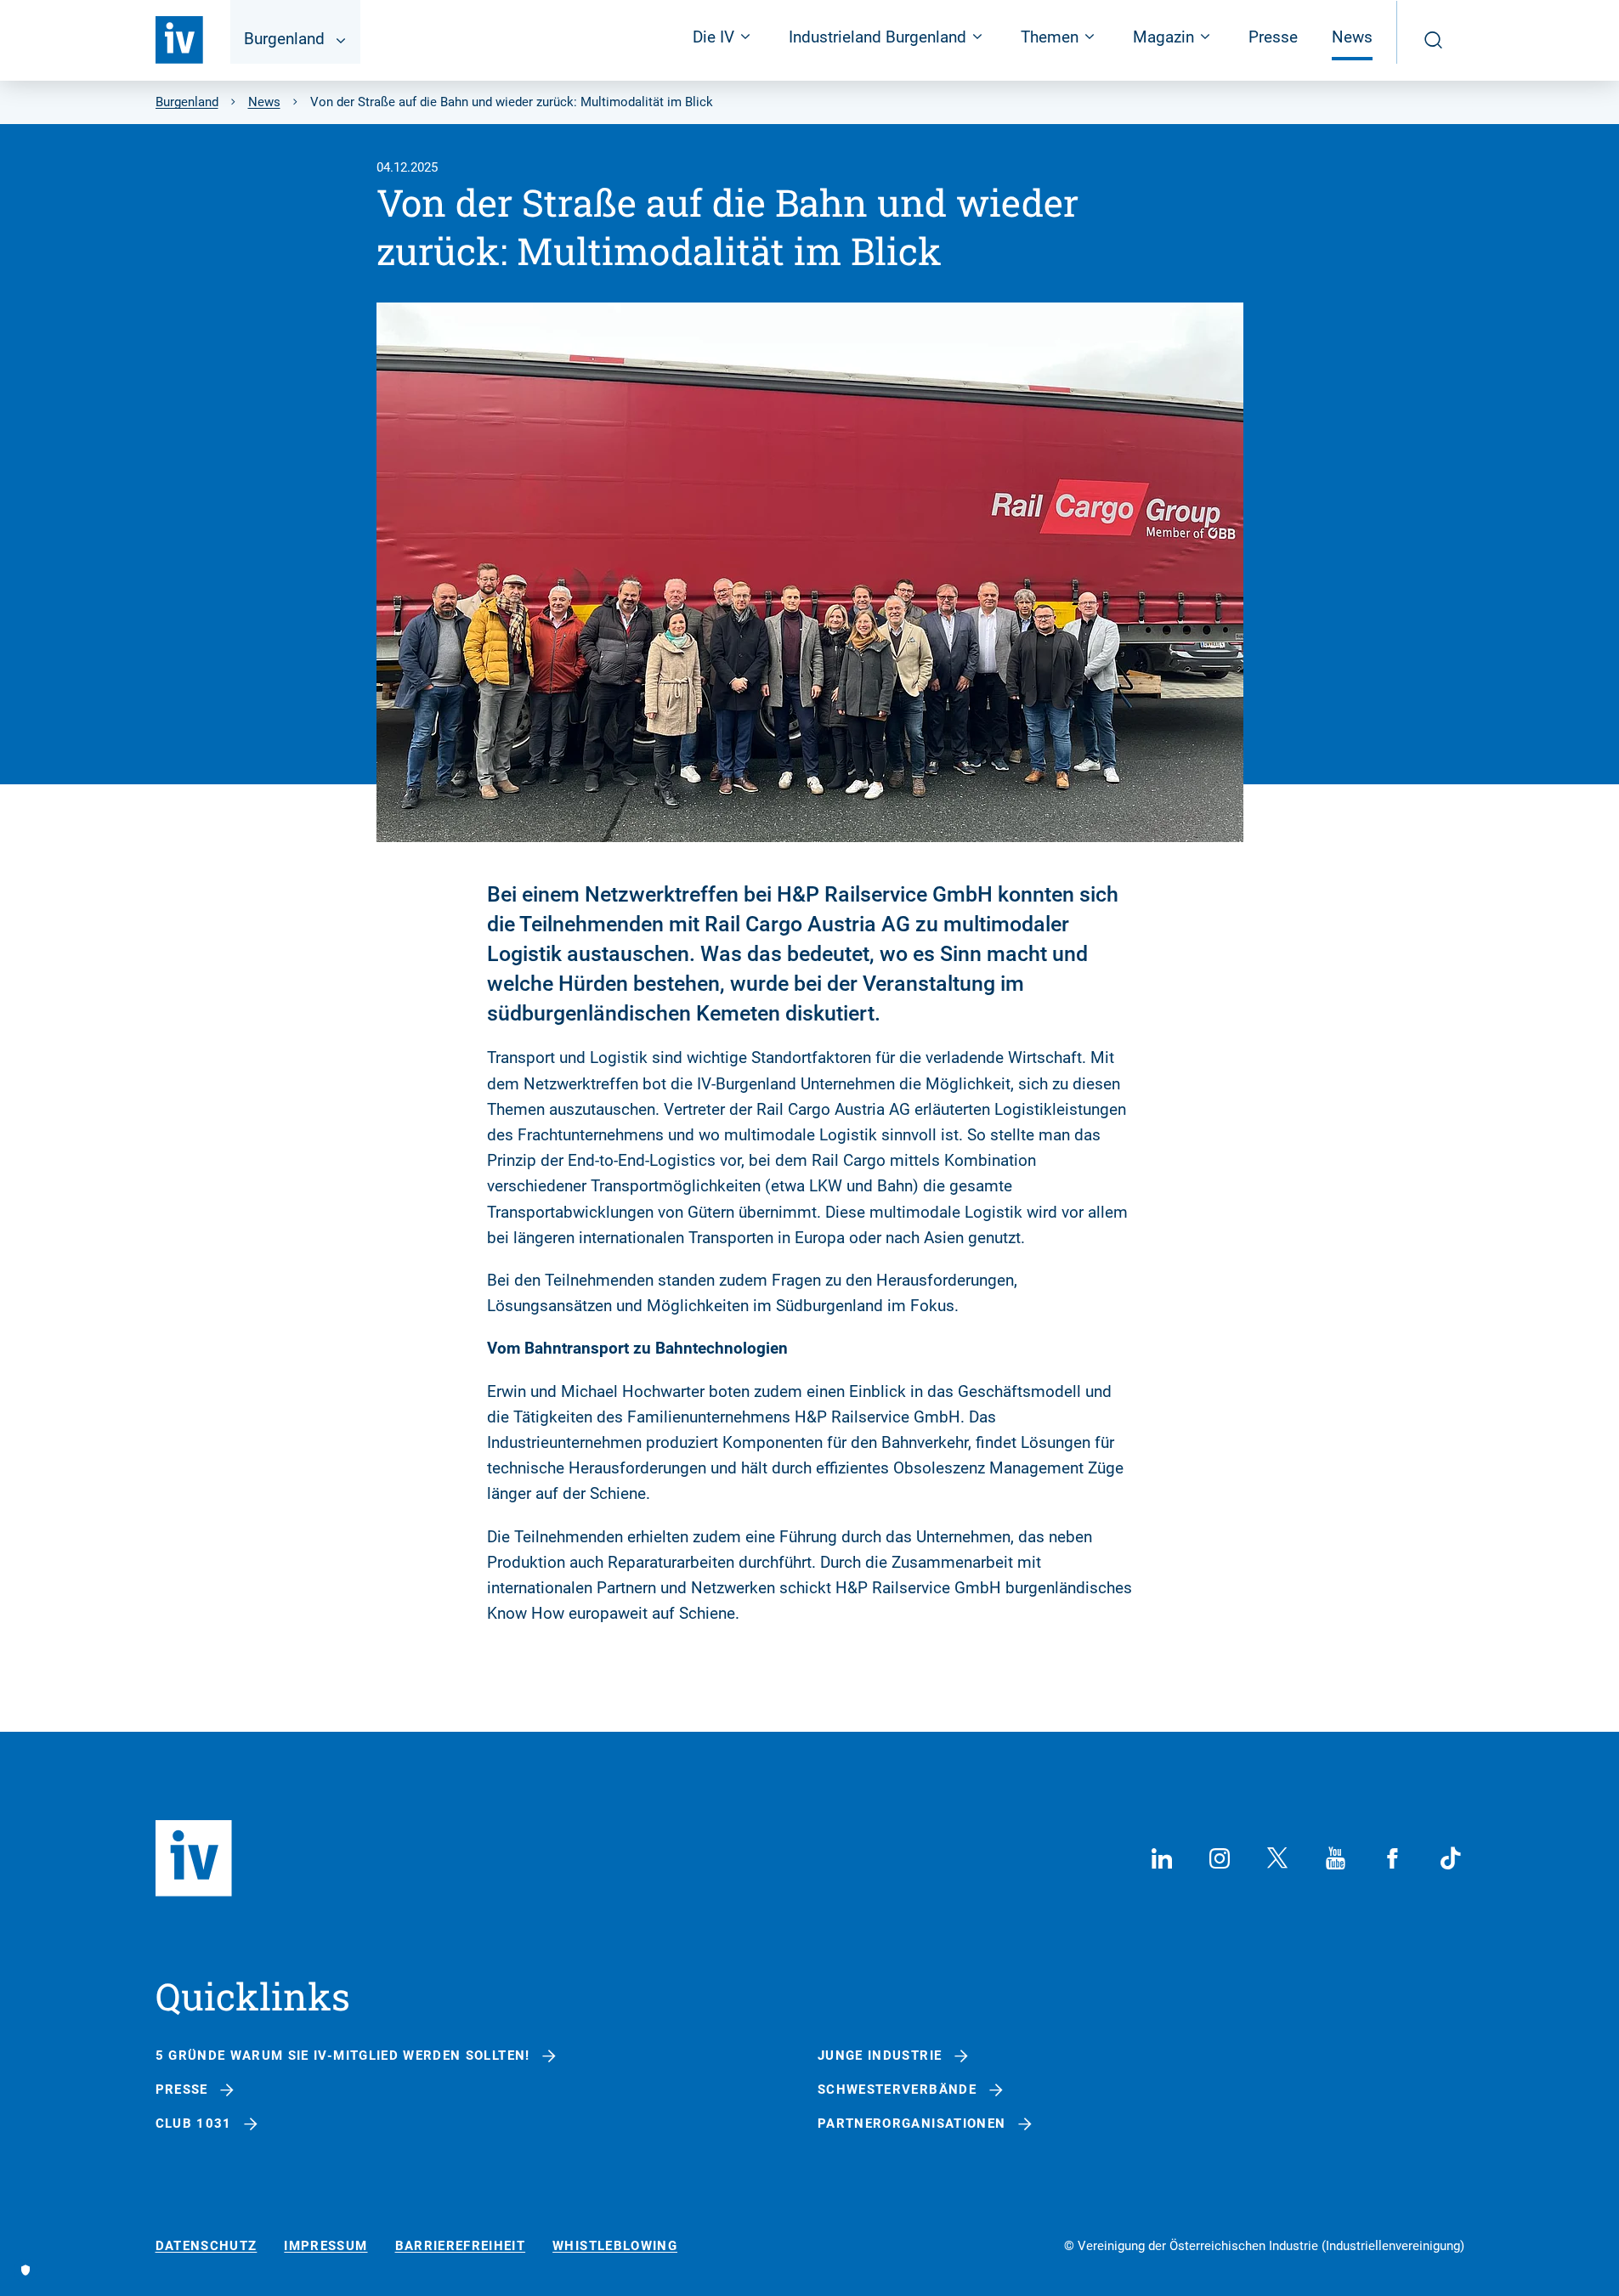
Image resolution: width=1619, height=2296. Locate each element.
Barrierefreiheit (461, 2246)
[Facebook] (1393, 1858)
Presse (1273, 37)
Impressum (325, 2246)
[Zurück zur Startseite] (179, 40)
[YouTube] (1335, 1858)
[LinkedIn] (1162, 1858)
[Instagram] (1220, 1858)
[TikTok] (1451, 1858)
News (1352, 37)
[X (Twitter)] (1277, 1858)
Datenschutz (207, 2246)
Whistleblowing (615, 2246)
